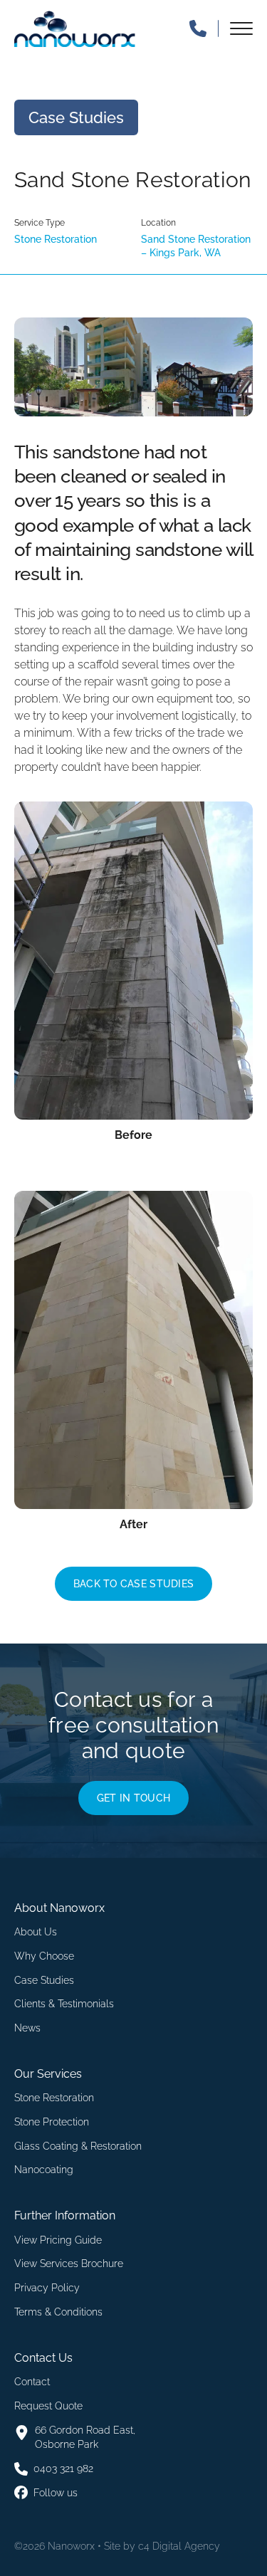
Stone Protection (52, 2122)
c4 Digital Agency (179, 2546)
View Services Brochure (69, 2264)
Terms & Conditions (58, 2312)
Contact (32, 2382)
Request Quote (48, 2406)
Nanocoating (44, 2170)
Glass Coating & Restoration (78, 2146)
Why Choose (44, 1956)
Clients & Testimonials (64, 2004)
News (27, 2028)
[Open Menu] (241, 28)
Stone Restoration (54, 2098)
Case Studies (44, 1980)
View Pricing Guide (58, 2240)
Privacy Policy (47, 2288)
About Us (36, 1932)
